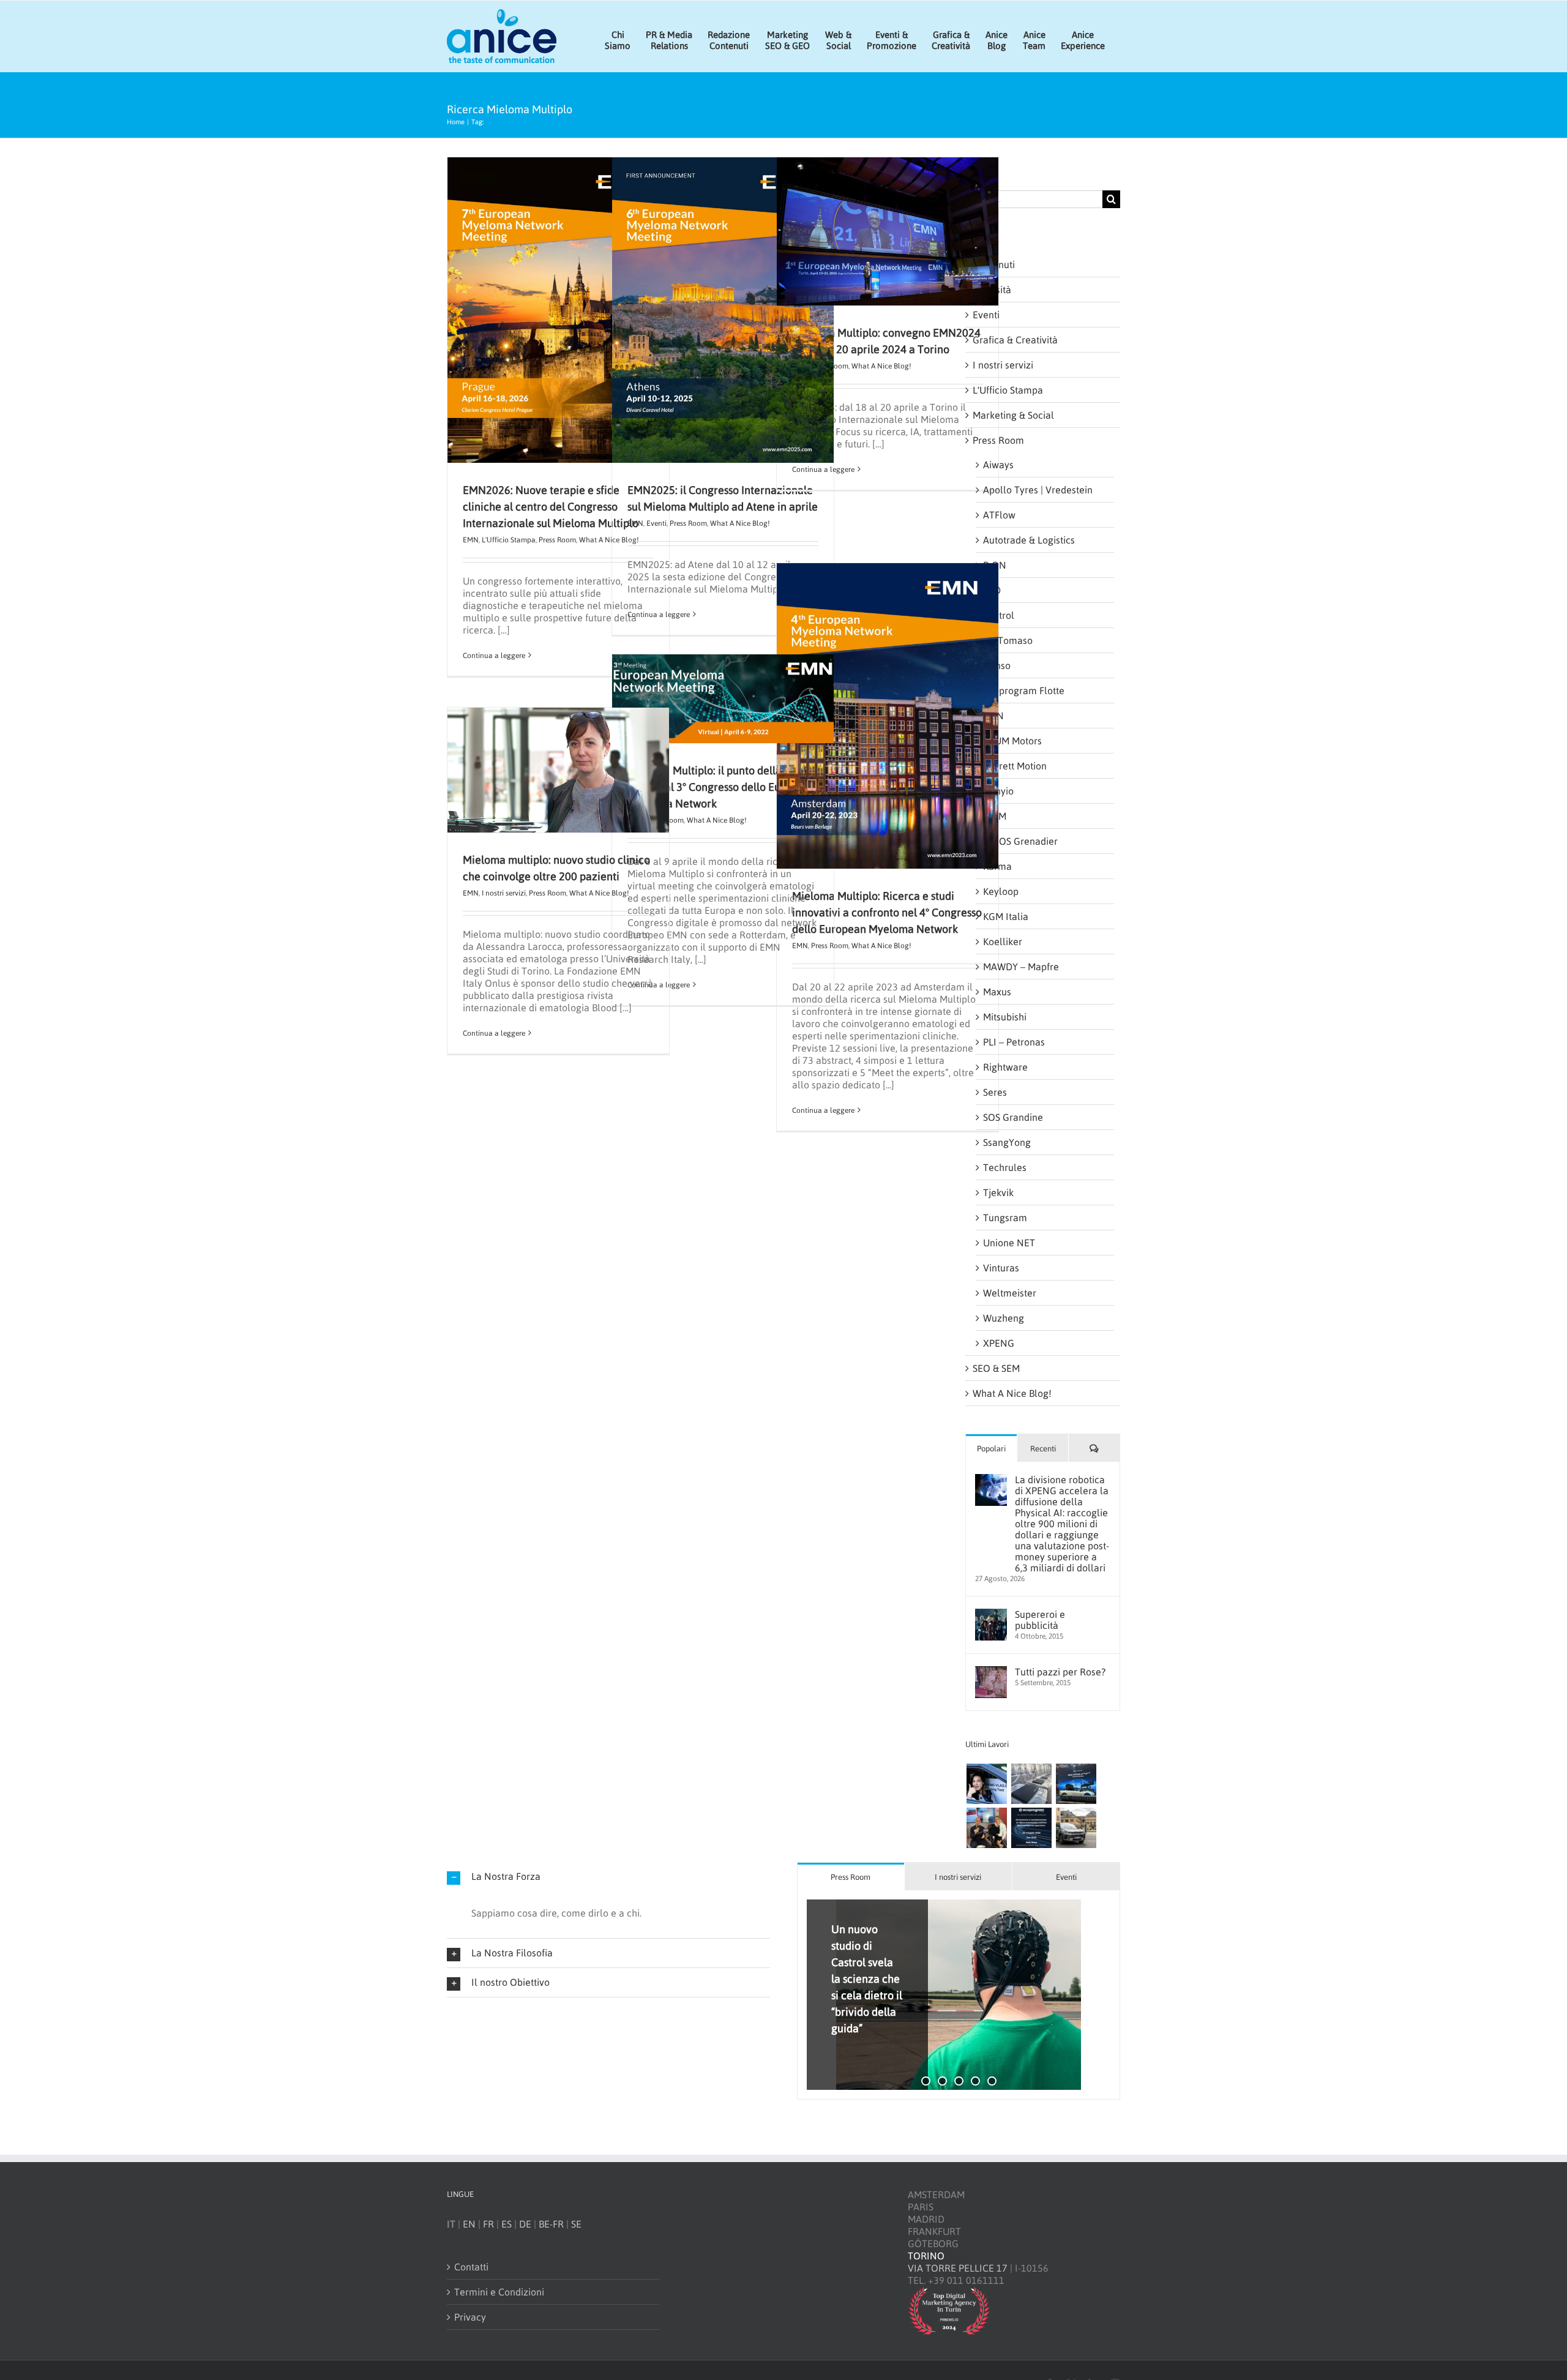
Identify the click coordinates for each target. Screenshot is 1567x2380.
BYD (992, 590)
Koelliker (1003, 941)
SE (576, 2223)
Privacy (470, 2316)
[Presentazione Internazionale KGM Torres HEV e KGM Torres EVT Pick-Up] (1076, 1828)
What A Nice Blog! (740, 523)
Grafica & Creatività (1015, 340)
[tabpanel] (959, 1995)
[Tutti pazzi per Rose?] (991, 1672)
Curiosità (992, 290)
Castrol (999, 615)
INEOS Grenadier (1020, 841)
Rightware (1005, 1067)
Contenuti (994, 264)
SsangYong (1007, 1142)
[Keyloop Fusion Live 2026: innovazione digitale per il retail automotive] (1031, 1784)
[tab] (851, 1877)
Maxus (997, 992)
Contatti (471, 2266)
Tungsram (1005, 1218)
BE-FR (551, 2223)
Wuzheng (1004, 1318)
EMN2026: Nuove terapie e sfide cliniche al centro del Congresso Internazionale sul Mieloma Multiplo (551, 507)
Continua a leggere (494, 656)
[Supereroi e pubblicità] (991, 1615)
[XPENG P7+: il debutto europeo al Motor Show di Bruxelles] (1076, 1784)
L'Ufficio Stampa (509, 540)
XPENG (999, 1343)
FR (488, 2223)
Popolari (991, 1449)
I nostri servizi (504, 893)
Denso (997, 665)
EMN (471, 540)
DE (525, 2223)
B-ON (995, 565)
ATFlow (999, 515)
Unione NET (1009, 1243)
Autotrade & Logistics (1029, 540)
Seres (995, 1092)
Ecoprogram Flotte (1024, 690)
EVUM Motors (1012, 741)
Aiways (998, 465)
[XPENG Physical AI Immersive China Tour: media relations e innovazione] (986, 1784)
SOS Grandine (1013, 1117)
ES (507, 2223)
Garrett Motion (1015, 766)
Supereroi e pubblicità (1040, 1620)
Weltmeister (1010, 1293)
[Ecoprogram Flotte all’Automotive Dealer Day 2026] (1031, 1828)
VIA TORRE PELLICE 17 (958, 2268)
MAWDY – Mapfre (1021, 967)
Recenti (1043, 1449)
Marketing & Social (1013, 415)
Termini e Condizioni (499, 2291)
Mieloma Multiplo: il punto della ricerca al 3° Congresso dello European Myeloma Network (721, 787)
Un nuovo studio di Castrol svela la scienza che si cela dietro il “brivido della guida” (867, 1978)
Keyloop (1001, 891)
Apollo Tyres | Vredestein (1038, 490)
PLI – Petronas (1014, 1042)
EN (469, 2223)
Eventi (656, 523)
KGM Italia (1006, 916)
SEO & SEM (996, 1368)
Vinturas (1001, 1268)
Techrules (1005, 1167)
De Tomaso (1008, 640)
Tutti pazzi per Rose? (1060, 1672)
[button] (608, 1877)
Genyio (998, 791)
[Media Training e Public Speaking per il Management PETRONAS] (986, 1828)
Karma (997, 866)
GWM (995, 816)
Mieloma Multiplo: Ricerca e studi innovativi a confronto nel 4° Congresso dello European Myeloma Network (887, 912)
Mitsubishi (1005, 1017)
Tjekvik (998, 1192)
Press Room (557, 540)
